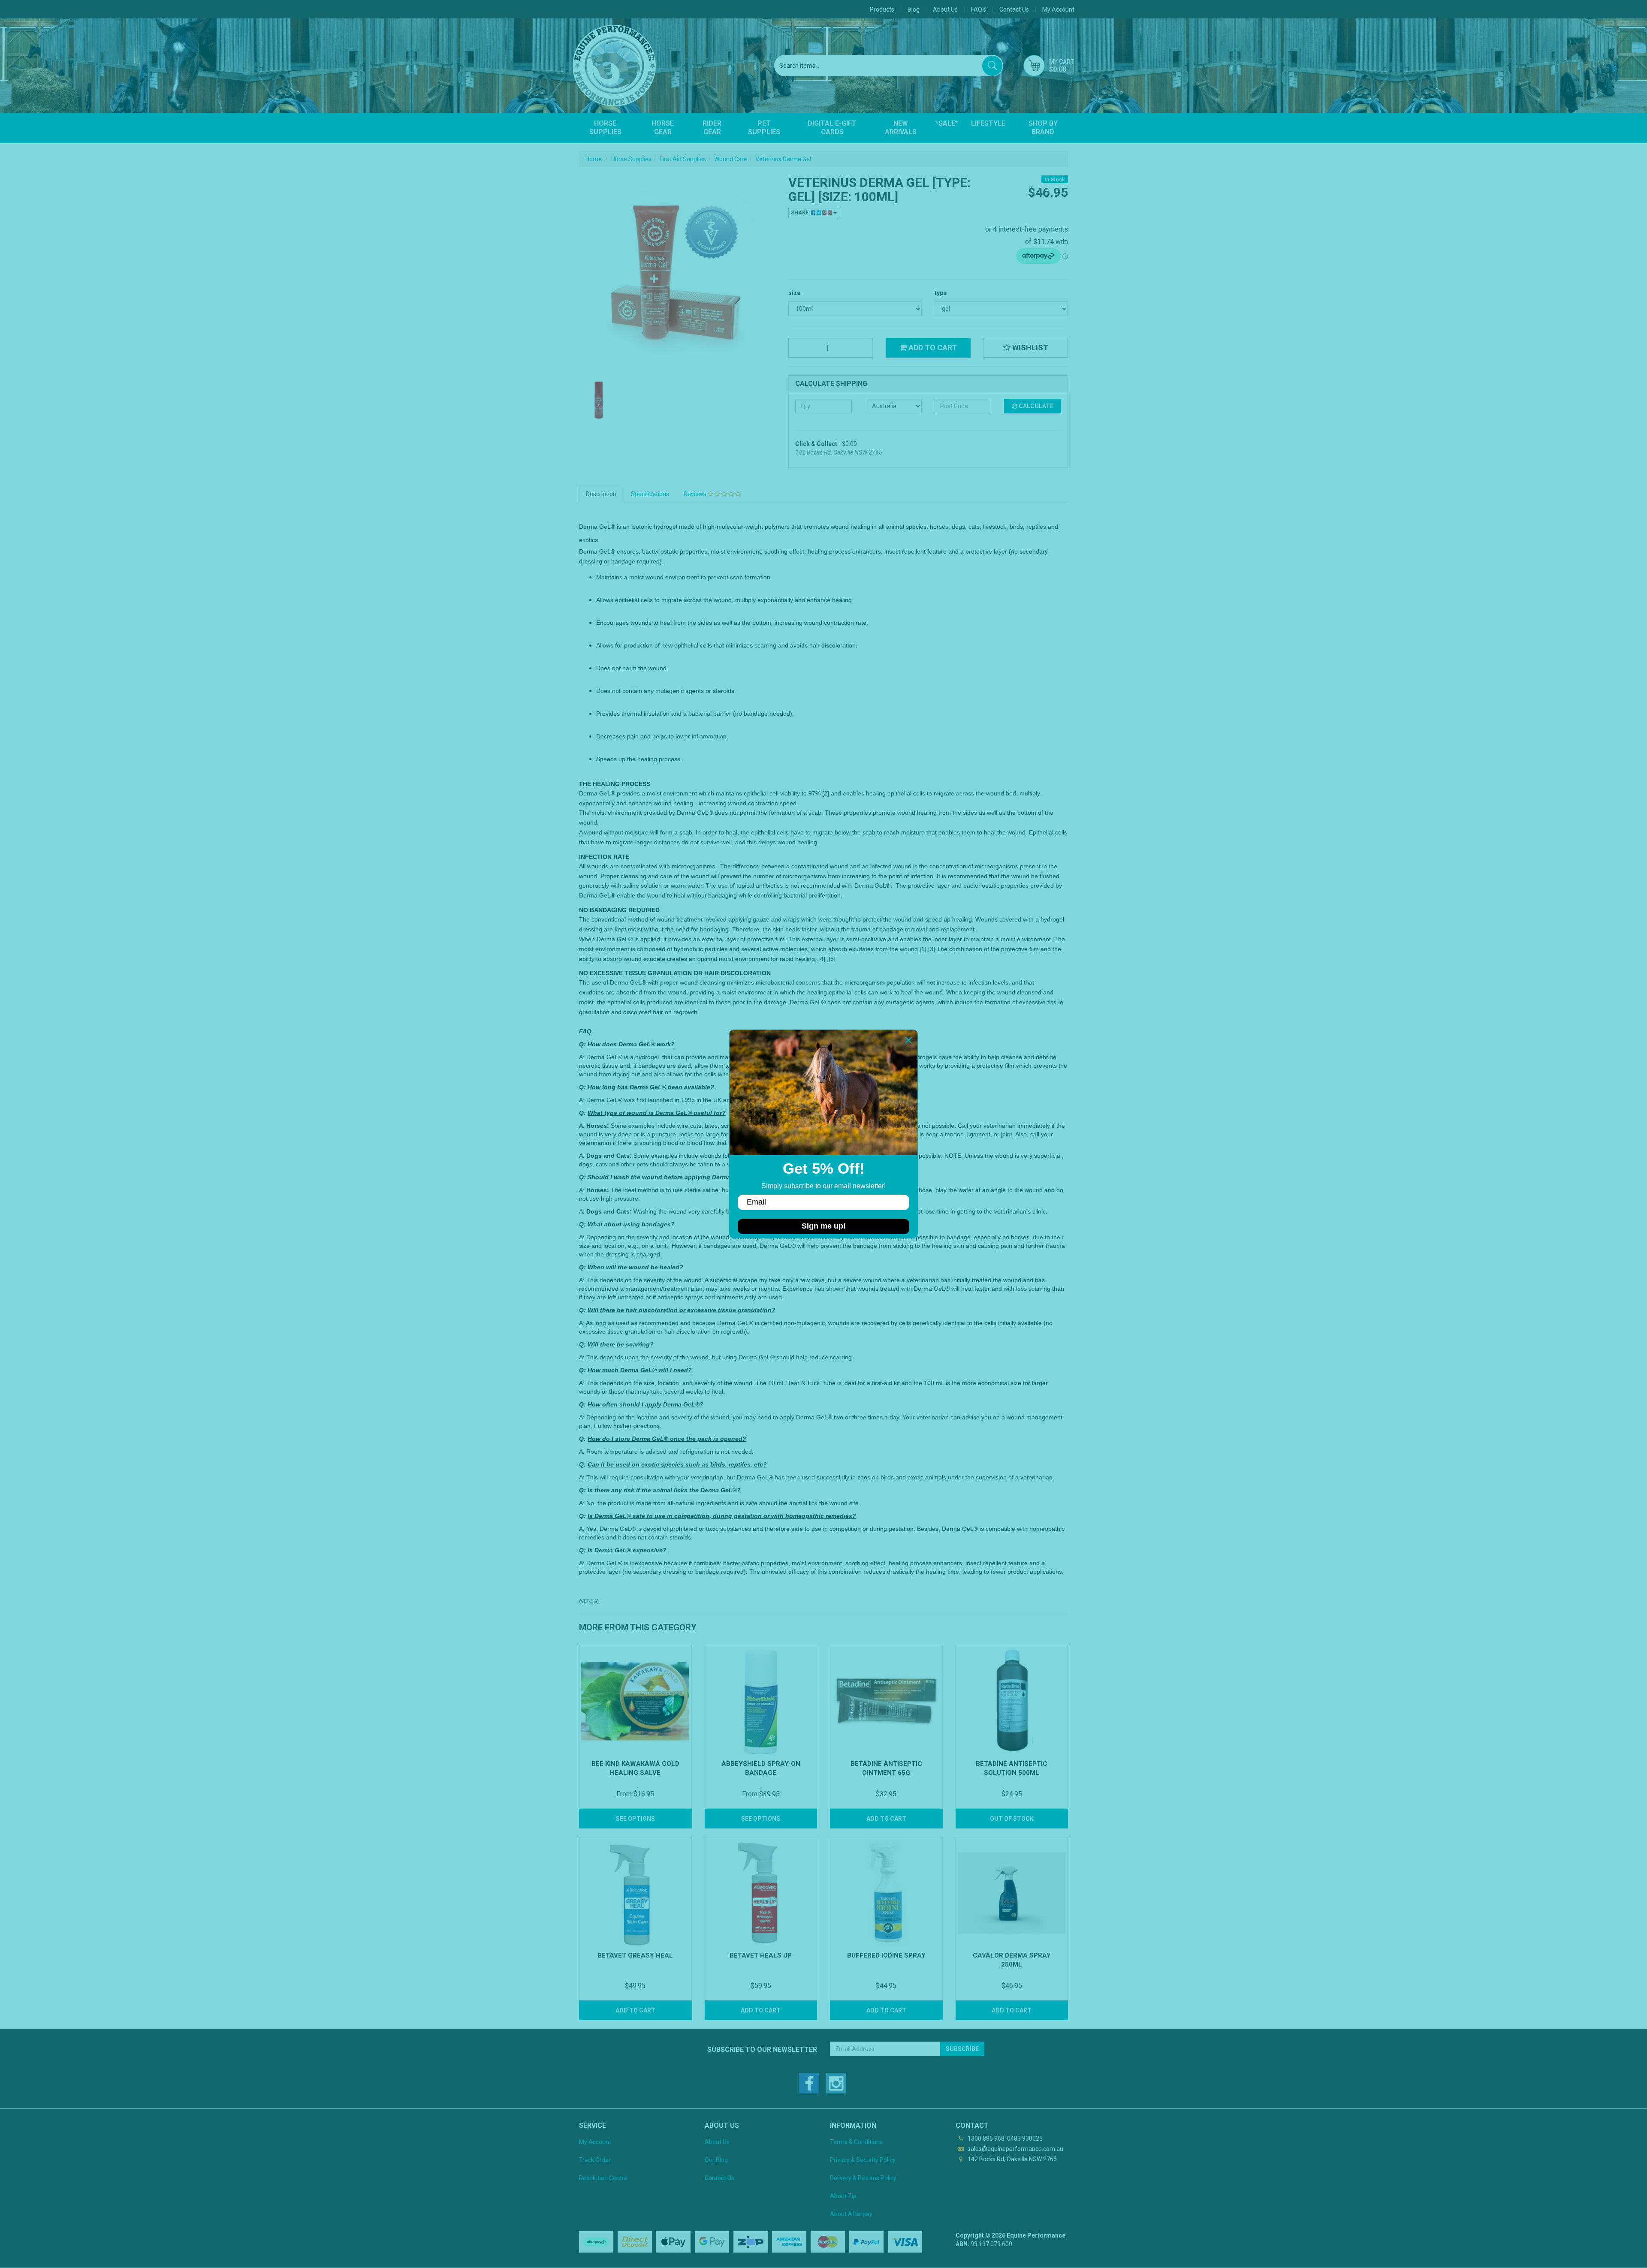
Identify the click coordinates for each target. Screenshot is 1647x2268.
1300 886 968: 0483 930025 (1004, 2138)
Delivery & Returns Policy (863, 2178)
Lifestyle (988, 123)
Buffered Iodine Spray (886, 1955)
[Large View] (599, 400)
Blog (914, 9)
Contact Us (1014, 9)
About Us (945, 9)
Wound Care (731, 159)
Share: (801, 213)
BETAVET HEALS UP (761, 1955)
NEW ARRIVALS (901, 128)
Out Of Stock (1012, 1819)
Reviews (696, 494)
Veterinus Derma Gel (783, 159)
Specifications (650, 494)
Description (601, 494)
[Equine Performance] (614, 66)
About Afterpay (851, 2214)
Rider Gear (712, 128)
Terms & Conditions (856, 2142)
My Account (595, 2142)
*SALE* (947, 123)
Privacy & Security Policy (863, 2160)
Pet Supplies (764, 128)
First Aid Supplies (683, 159)
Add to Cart (932, 348)
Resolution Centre (603, 2178)
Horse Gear (663, 128)
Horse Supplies (605, 128)
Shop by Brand (1043, 128)
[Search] (992, 66)
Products (882, 9)
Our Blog (716, 2160)
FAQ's (979, 9)
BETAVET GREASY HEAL (635, 1955)
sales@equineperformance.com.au (1015, 2149)
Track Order (595, 2160)
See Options (635, 1819)
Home (594, 159)
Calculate (1035, 406)
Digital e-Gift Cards (832, 128)
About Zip (843, 2196)
